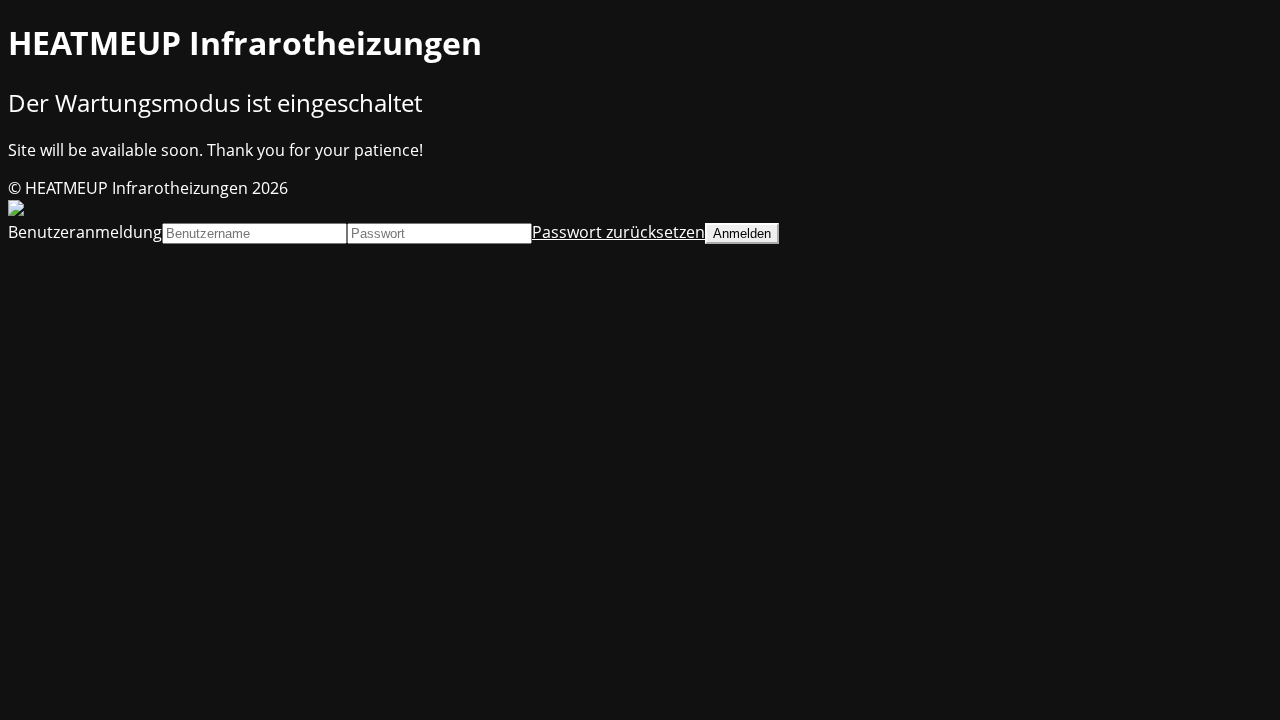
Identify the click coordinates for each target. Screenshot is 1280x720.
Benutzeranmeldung (85, 232)
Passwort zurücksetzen (618, 232)
